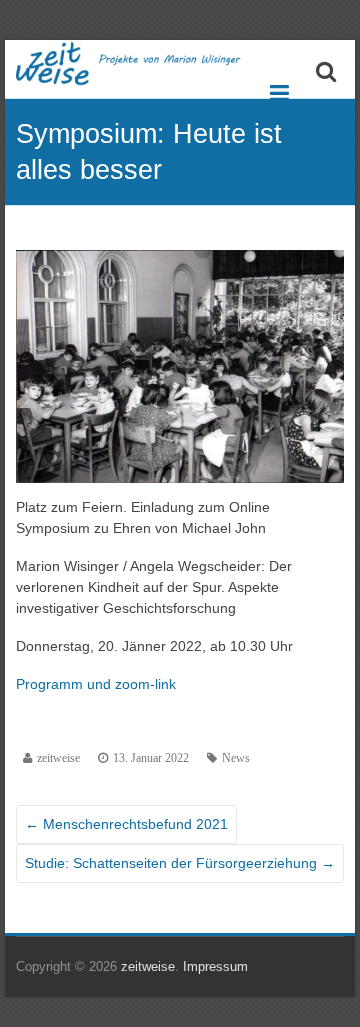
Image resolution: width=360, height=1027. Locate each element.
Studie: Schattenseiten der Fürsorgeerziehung (180, 863)
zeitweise (58, 758)
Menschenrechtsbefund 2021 (126, 824)
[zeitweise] (145, 64)
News (236, 758)
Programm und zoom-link (96, 684)
